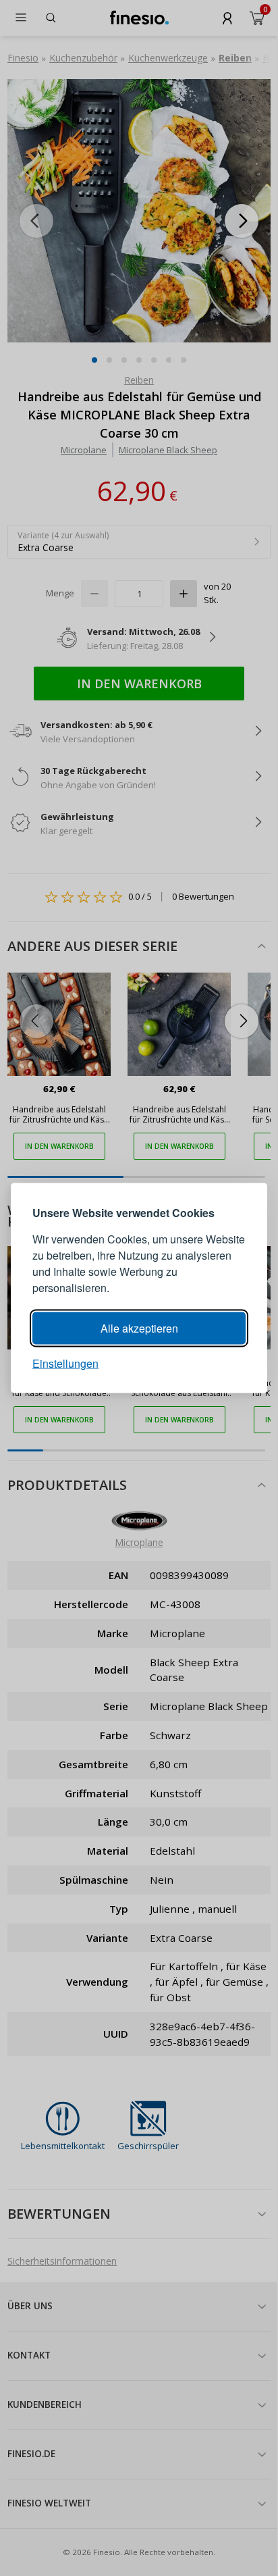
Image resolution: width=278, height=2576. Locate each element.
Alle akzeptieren (139, 1328)
